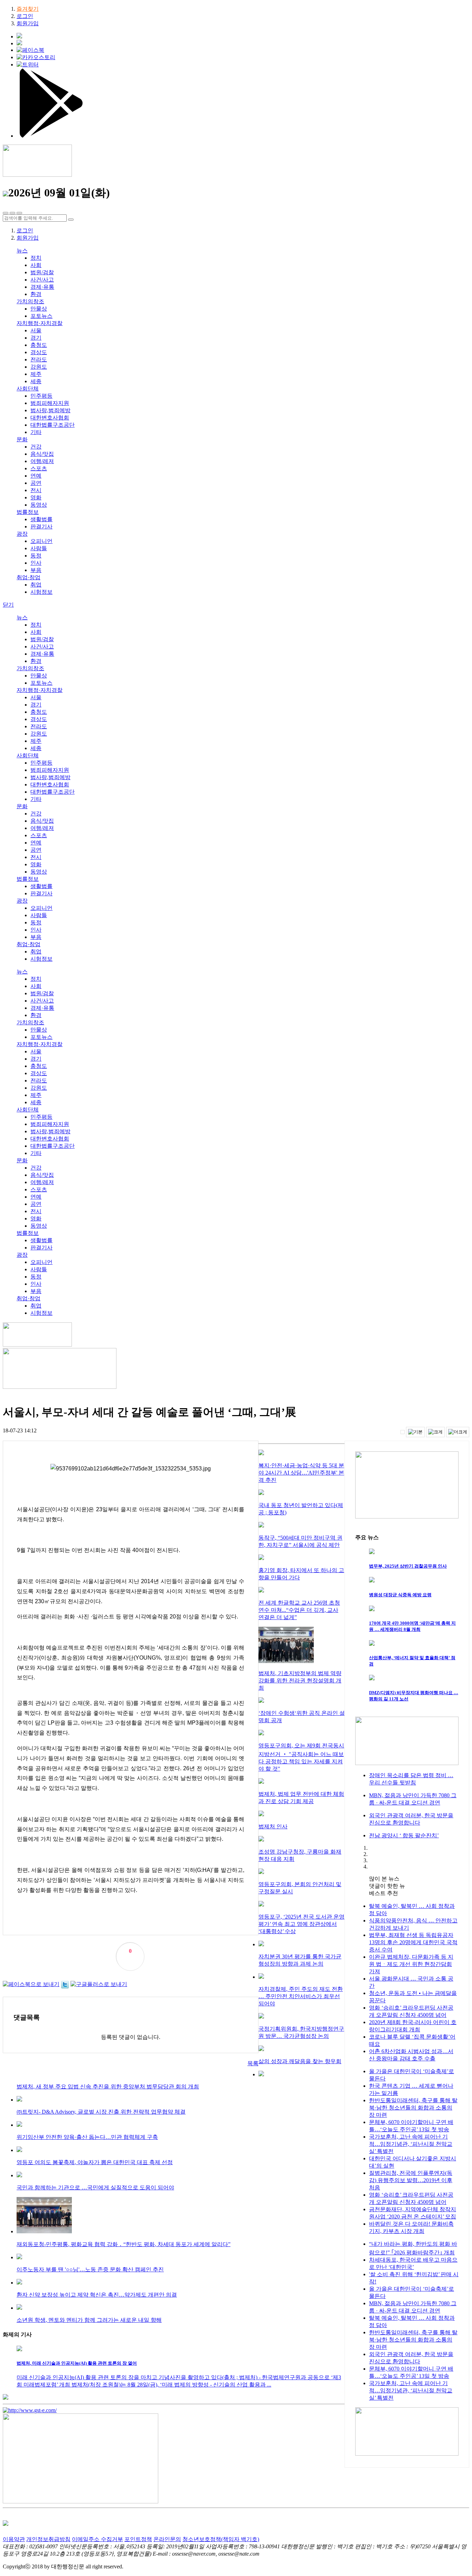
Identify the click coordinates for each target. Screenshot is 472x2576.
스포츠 (39, 468)
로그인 (25, 16)
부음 (36, 570)
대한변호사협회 (50, 418)
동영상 (39, 505)
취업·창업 (29, 577)
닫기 (8, 605)
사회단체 (28, 389)
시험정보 (41, 592)
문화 (22, 439)
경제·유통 (42, 287)
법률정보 (28, 512)
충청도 (39, 345)
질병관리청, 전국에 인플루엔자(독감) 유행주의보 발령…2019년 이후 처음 (411, 2180)
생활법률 (41, 519)
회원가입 (28, 23)
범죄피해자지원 (50, 403)
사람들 (39, 548)
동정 (36, 556)
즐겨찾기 (28, 9)
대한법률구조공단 (53, 425)
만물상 (39, 309)
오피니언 (41, 541)
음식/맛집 (42, 454)
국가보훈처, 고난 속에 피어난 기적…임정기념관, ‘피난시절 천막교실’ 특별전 (411, 2144)
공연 (36, 483)
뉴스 (22, 251)
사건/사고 (42, 280)
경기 (36, 338)
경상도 (39, 352)
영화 (36, 497)
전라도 (39, 359)
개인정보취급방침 (48, 2539)
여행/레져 (42, 461)
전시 (36, 490)
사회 (36, 265)
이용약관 (14, 2539)
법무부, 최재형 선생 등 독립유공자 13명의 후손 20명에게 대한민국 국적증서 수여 (413, 1942)
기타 (36, 432)
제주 (36, 374)
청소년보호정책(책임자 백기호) (221, 2539)
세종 (36, 381)
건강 (36, 447)
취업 (36, 585)
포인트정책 (138, 2539)
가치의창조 (30, 301)
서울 (36, 330)
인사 (36, 563)
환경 (36, 294)
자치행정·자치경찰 (40, 323)
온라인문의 (167, 2539)
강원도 (39, 367)
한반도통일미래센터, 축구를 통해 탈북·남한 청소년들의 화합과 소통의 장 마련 (413, 2108)
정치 (36, 258)
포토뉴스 (41, 316)
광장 (22, 534)
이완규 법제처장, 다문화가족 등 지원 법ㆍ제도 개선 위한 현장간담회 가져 (411, 1964)
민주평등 (41, 396)
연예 (36, 476)
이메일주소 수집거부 (97, 2539)
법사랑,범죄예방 (50, 410)
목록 (253, 2063)
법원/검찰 (42, 272)
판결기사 (41, 527)
